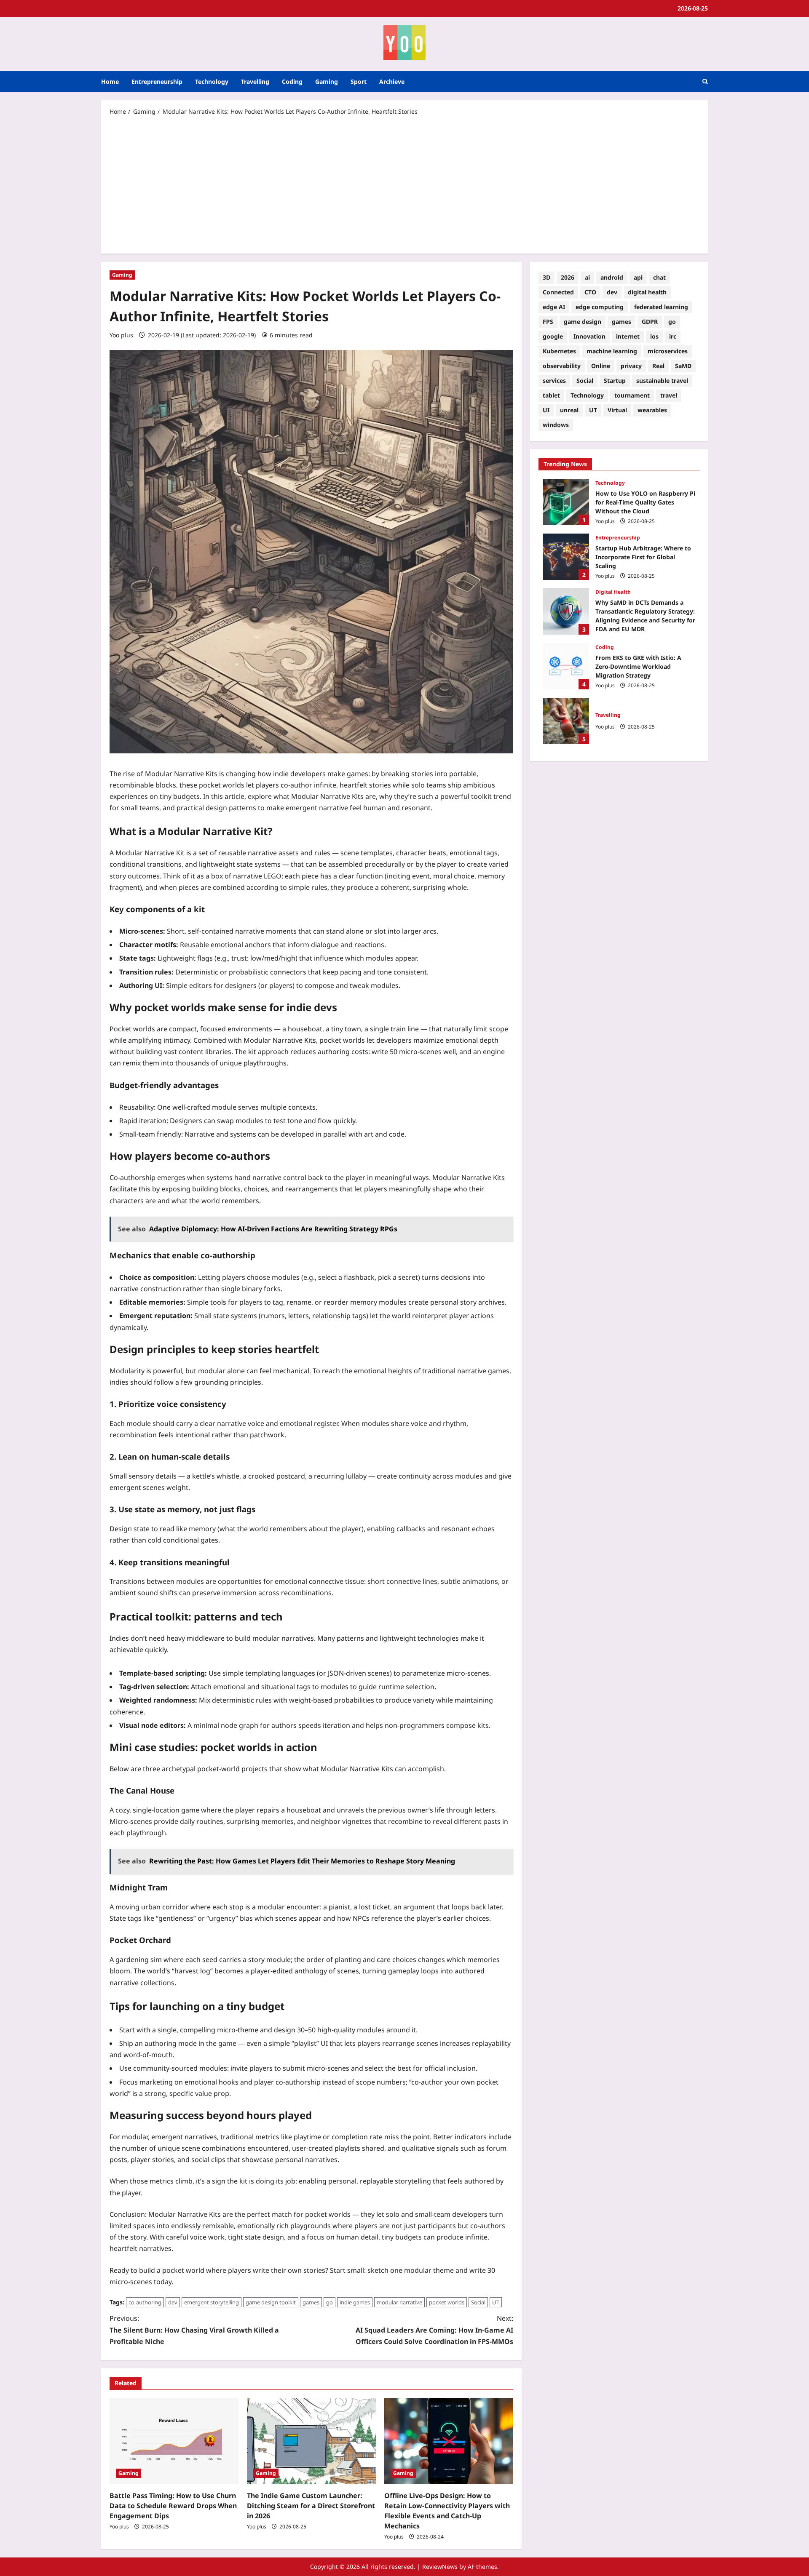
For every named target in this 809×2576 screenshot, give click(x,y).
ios (654, 336)
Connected (558, 292)
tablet (551, 395)
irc (673, 336)
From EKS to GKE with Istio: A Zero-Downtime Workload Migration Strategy (566, 666)
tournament (632, 395)
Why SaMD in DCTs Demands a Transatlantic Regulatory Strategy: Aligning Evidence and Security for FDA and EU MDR (566, 611)
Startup (615, 380)
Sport (359, 81)
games (311, 2302)
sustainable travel (662, 380)
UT (496, 2302)
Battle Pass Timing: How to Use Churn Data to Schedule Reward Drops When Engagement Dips (173, 2506)
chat (659, 277)
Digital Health (613, 592)
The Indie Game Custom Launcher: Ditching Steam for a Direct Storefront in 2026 (311, 2506)
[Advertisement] (404, 184)
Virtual (617, 410)
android (612, 277)
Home (110, 81)
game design (583, 322)
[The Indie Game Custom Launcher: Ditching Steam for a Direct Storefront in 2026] (311, 2441)
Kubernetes (559, 351)
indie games (355, 2302)
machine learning (612, 351)
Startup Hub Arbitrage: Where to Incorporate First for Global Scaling (566, 557)
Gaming (327, 81)
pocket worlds (447, 2302)
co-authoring (145, 2302)
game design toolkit (271, 2302)
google (553, 336)
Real (658, 366)
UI (546, 410)
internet (628, 336)
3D (546, 277)
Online (601, 366)
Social (478, 2302)
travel (669, 395)
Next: (434, 2330)
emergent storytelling (212, 2302)
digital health (647, 292)
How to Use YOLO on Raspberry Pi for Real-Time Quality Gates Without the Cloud (566, 502)
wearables (652, 410)
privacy (631, 366)
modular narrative (399, 2302)
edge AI (554, 307)
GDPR (650, 322)
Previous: (194, 2330)
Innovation (589, 336)
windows (556, 425)
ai (587, 277)
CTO (590, 292)
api (638, 277)
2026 (568, 277)
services (554, 380)
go (329, 2302)
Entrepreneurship (157, 81)
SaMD (683, 366)
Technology (212, 81)
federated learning (661, 307)
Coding (292, 81)
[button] (705, 81)
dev (173, 2302)
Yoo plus (121, 335)
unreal (569, 410)
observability (562, 366)
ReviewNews (440, 2567)
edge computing (600, 307)
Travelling (255, 81)
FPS (548, 322)
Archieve (392, 81)
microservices (668, 351)
